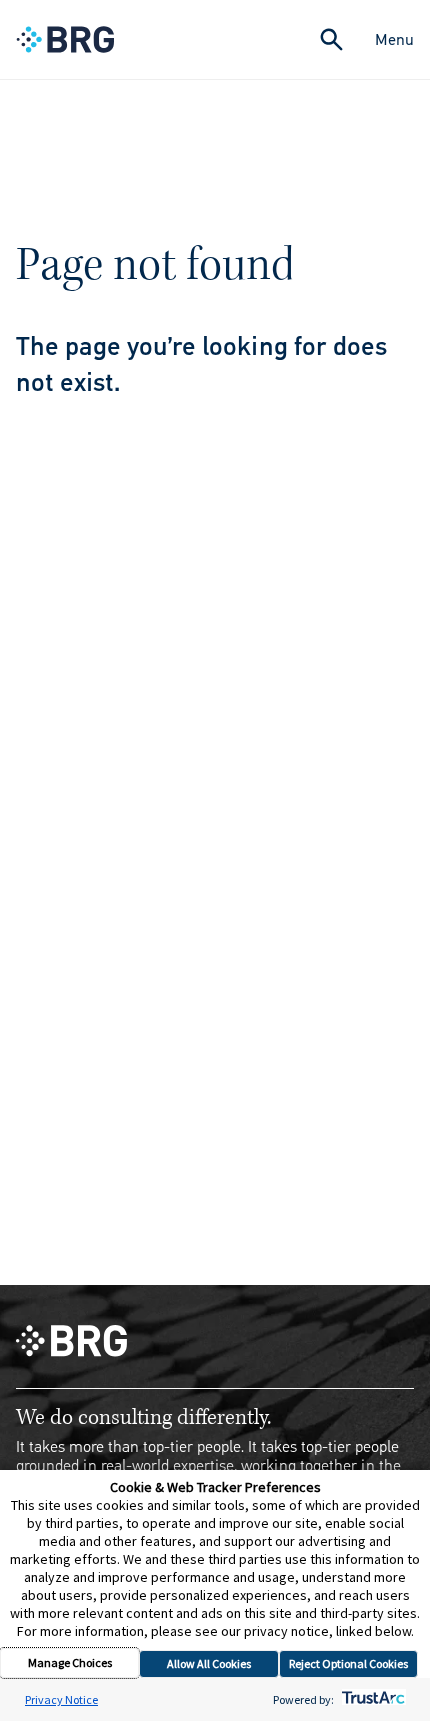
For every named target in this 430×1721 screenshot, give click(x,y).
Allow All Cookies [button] (209, 1663)
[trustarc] (371, 1699)
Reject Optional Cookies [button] (348, 1663)
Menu (394, 39)
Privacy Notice (61, 1699)
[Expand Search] (331, 39)
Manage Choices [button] (70, 1662)
